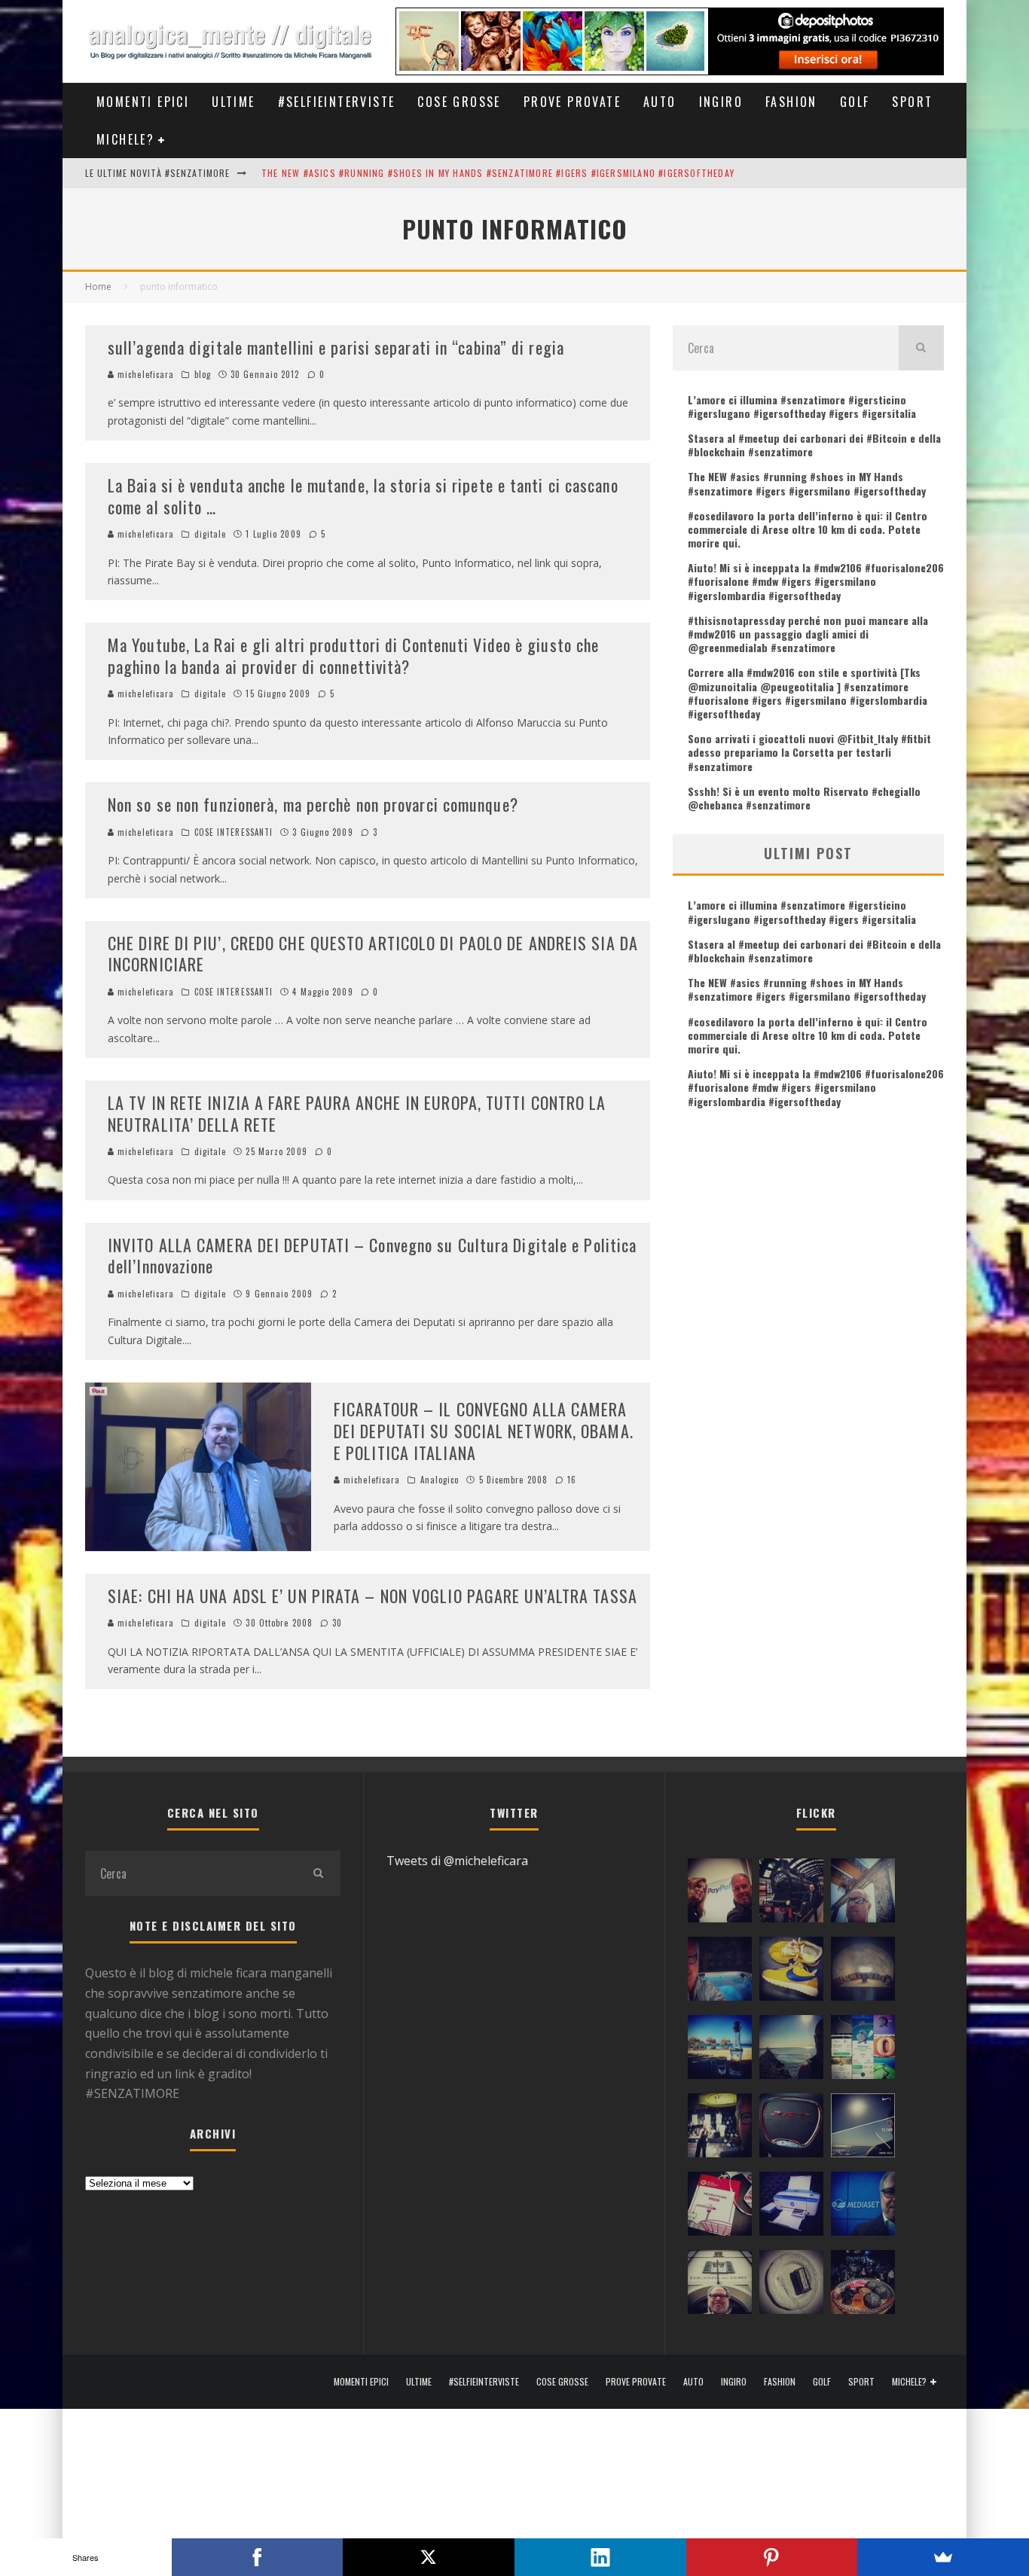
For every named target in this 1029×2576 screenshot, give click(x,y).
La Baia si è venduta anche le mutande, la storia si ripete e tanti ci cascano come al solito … (363, 496)
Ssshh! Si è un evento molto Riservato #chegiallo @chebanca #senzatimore (804, 798)
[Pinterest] (772, 2557)
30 (336, 1623)
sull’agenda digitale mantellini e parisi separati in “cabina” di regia (336, 347)
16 (570, 1480)
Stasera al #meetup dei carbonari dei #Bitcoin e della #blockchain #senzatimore (814, 445)
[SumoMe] (943, 2557)
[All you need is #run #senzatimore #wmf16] (863, 2129)
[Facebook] (258, 2557)
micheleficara (144, 374)
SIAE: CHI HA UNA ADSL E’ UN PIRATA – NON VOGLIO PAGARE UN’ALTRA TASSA (373, 1596)
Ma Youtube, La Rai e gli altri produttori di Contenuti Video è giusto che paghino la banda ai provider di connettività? (353, 655)
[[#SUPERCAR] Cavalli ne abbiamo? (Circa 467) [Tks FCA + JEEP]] (791, 2129)
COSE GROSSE (459, 102)
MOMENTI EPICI (143, 102)
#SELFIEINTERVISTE (337, 102)
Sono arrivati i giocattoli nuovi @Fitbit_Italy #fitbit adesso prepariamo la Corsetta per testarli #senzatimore (809, 752)
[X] (429, 2557)
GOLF (855, 102)
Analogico (440, 1480)
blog (203, 374)
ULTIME (233, 102)
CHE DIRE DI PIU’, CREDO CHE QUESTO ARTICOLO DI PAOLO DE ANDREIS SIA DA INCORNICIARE (373, 954)
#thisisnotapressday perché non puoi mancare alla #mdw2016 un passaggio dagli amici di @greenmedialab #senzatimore (808, 634)
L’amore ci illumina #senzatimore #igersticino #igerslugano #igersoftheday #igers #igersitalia (802, 406)
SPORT (912, 102)
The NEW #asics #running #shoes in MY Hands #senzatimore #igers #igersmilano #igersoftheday (498, 173)
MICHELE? (125, 139)
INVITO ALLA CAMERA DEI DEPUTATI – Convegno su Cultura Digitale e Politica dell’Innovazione (372, 1256)
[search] (921, 348)
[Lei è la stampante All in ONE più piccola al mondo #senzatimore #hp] (791, 2207)
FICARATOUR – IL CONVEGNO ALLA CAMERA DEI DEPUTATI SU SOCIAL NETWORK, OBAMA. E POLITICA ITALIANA (484, 1430)
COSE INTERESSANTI (234, 832)
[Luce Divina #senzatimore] (863, 1972)
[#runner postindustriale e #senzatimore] (863, 1894)
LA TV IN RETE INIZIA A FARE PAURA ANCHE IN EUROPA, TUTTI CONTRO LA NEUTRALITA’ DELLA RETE (357, 1113)
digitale (211, 534)
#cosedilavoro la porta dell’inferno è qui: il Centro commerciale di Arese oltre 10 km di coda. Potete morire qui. (808, 529)
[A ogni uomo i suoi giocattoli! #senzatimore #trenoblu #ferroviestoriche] (791, 1894)
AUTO (660, 102)
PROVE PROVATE (572, 102)
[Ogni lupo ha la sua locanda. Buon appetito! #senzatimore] (720, 2285)
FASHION (791, 102)
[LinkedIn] (600, 2557)
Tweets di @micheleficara (457, 1861)
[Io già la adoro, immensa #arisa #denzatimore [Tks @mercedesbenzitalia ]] (720, 2129)
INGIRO (721, 102)
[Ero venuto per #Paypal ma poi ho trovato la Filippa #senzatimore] (720, 1894)
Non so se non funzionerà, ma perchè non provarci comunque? (313, 804)
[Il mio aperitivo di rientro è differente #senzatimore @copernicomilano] (720, 1972)
